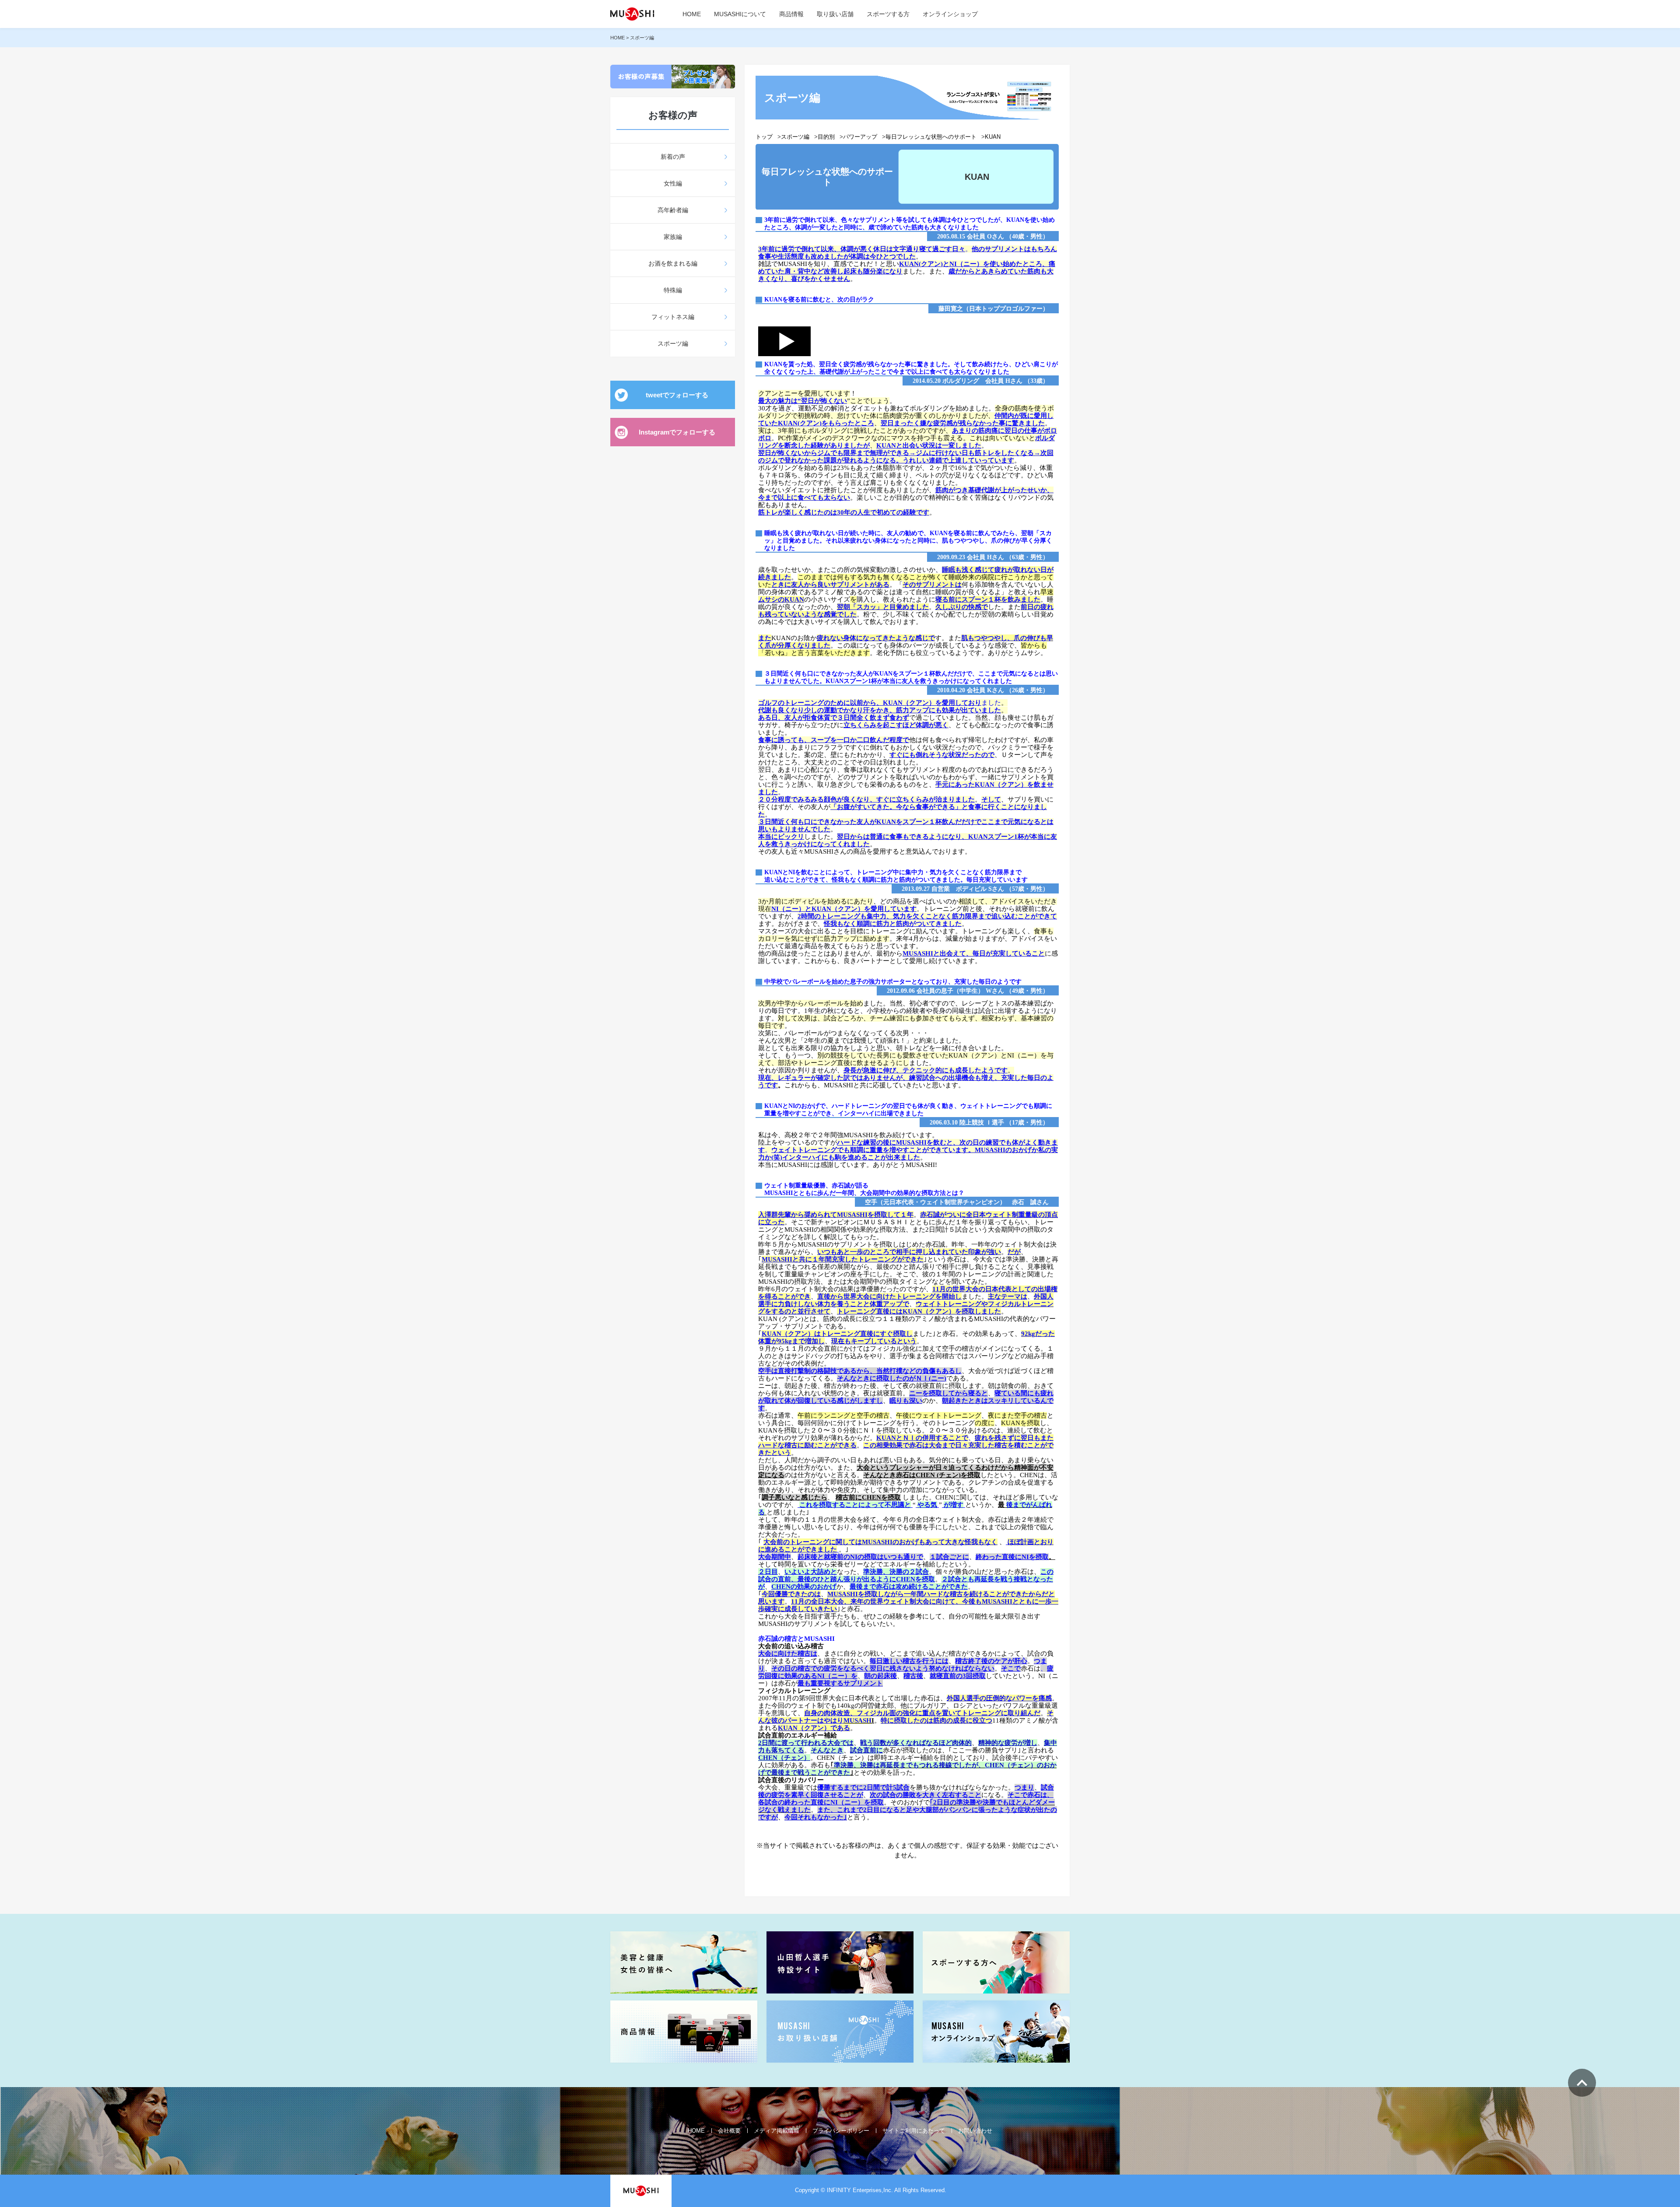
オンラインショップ (950, 14)
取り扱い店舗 (835, 14)
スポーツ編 (673, 343)
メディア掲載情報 (777, 2131)
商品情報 (791, 14)
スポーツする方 (888, 14)
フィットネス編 (673, 317)
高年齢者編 (673, 210)
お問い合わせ (975, 2131)
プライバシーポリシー (841, 2131)
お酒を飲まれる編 (673, 263)
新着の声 (673, 157)
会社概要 (729, 2131)
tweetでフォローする (677, 395)
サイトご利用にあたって (914, 2131)
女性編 (673, 183)
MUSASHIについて (740, 14)
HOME (692, 14)
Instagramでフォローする (677, 432)
